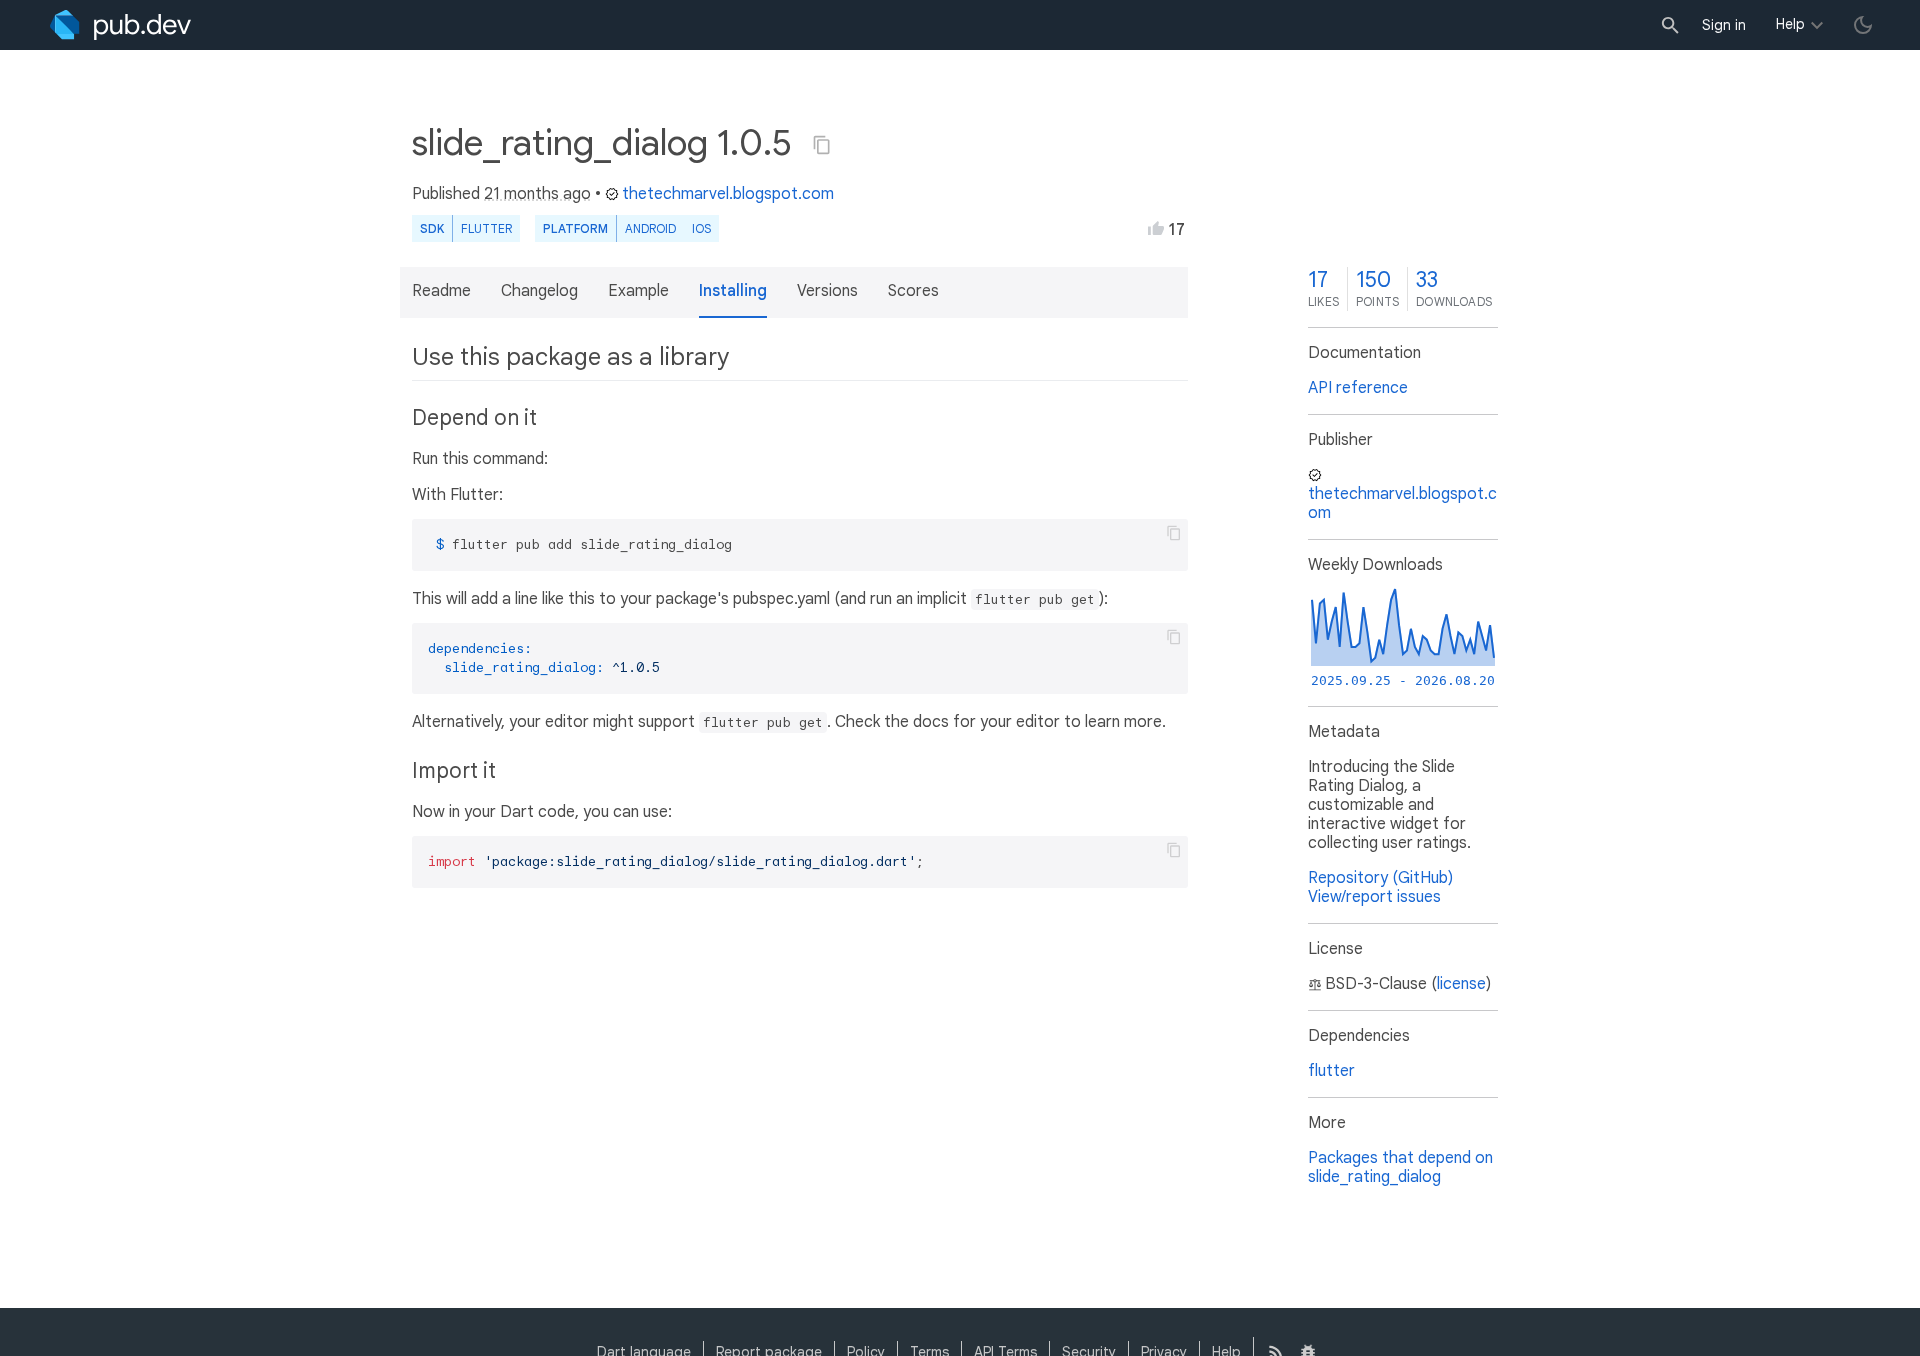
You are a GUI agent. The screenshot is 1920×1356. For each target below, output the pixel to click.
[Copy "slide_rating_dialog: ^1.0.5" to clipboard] (822, 145)
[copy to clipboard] (1174, 533)
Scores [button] (913, 291)
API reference (1358, 388)
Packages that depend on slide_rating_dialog (1400, 1167)
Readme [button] (441, 291)
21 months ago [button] (537, 194)
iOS (701, 228)
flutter (1331, 1071)
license (1461, 984)
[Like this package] (1156, 228)
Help (1790, 24)
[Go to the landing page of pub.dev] (120, 25)
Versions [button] (827, 291)
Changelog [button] (539, 291)
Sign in (1724, 25)
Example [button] (638, 291)
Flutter (486, 228)
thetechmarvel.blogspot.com (728, 194)
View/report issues (1374, 897)
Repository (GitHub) (1380, 878)
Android (650, 228)
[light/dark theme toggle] (1863, 25)
